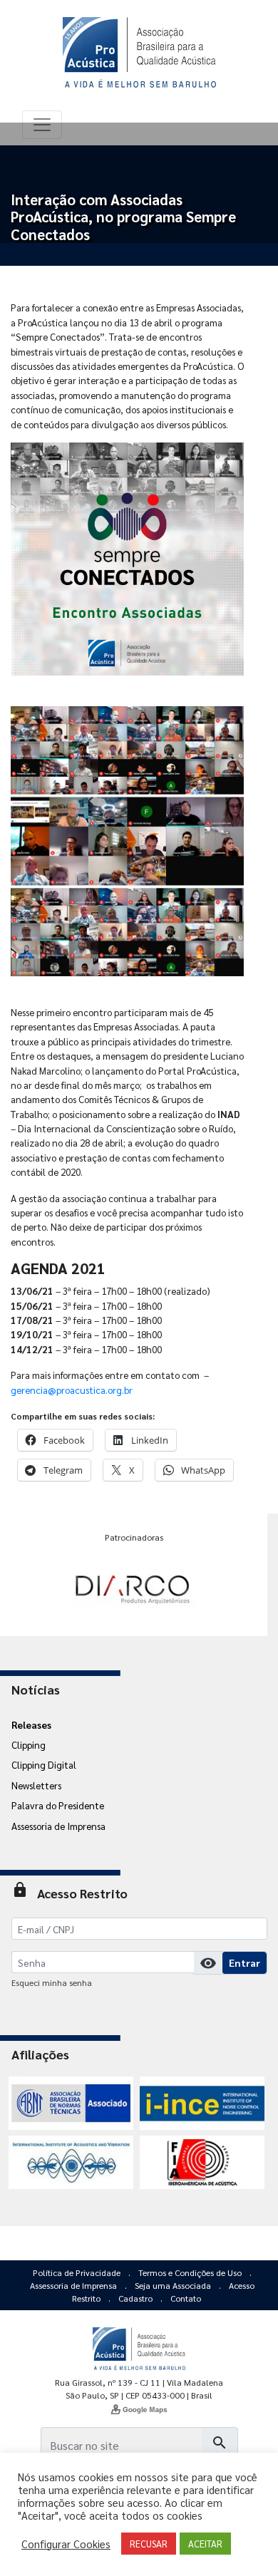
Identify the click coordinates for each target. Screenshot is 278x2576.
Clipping (29, 1744)
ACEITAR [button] (205, 2544)
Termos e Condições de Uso (191, 2272)
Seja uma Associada (174, 2285)
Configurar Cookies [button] (66, 2544)
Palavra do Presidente (58, 1805)
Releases (31, 1724)
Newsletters (36, 1785)
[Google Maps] (139, 2409)
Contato (186, 2298)
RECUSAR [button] (149, 2544)
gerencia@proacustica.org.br (72, 1390)
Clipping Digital (44, 1764)
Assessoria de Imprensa (58, 1826)
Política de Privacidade (78, 2272)
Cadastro (137, 2298)
